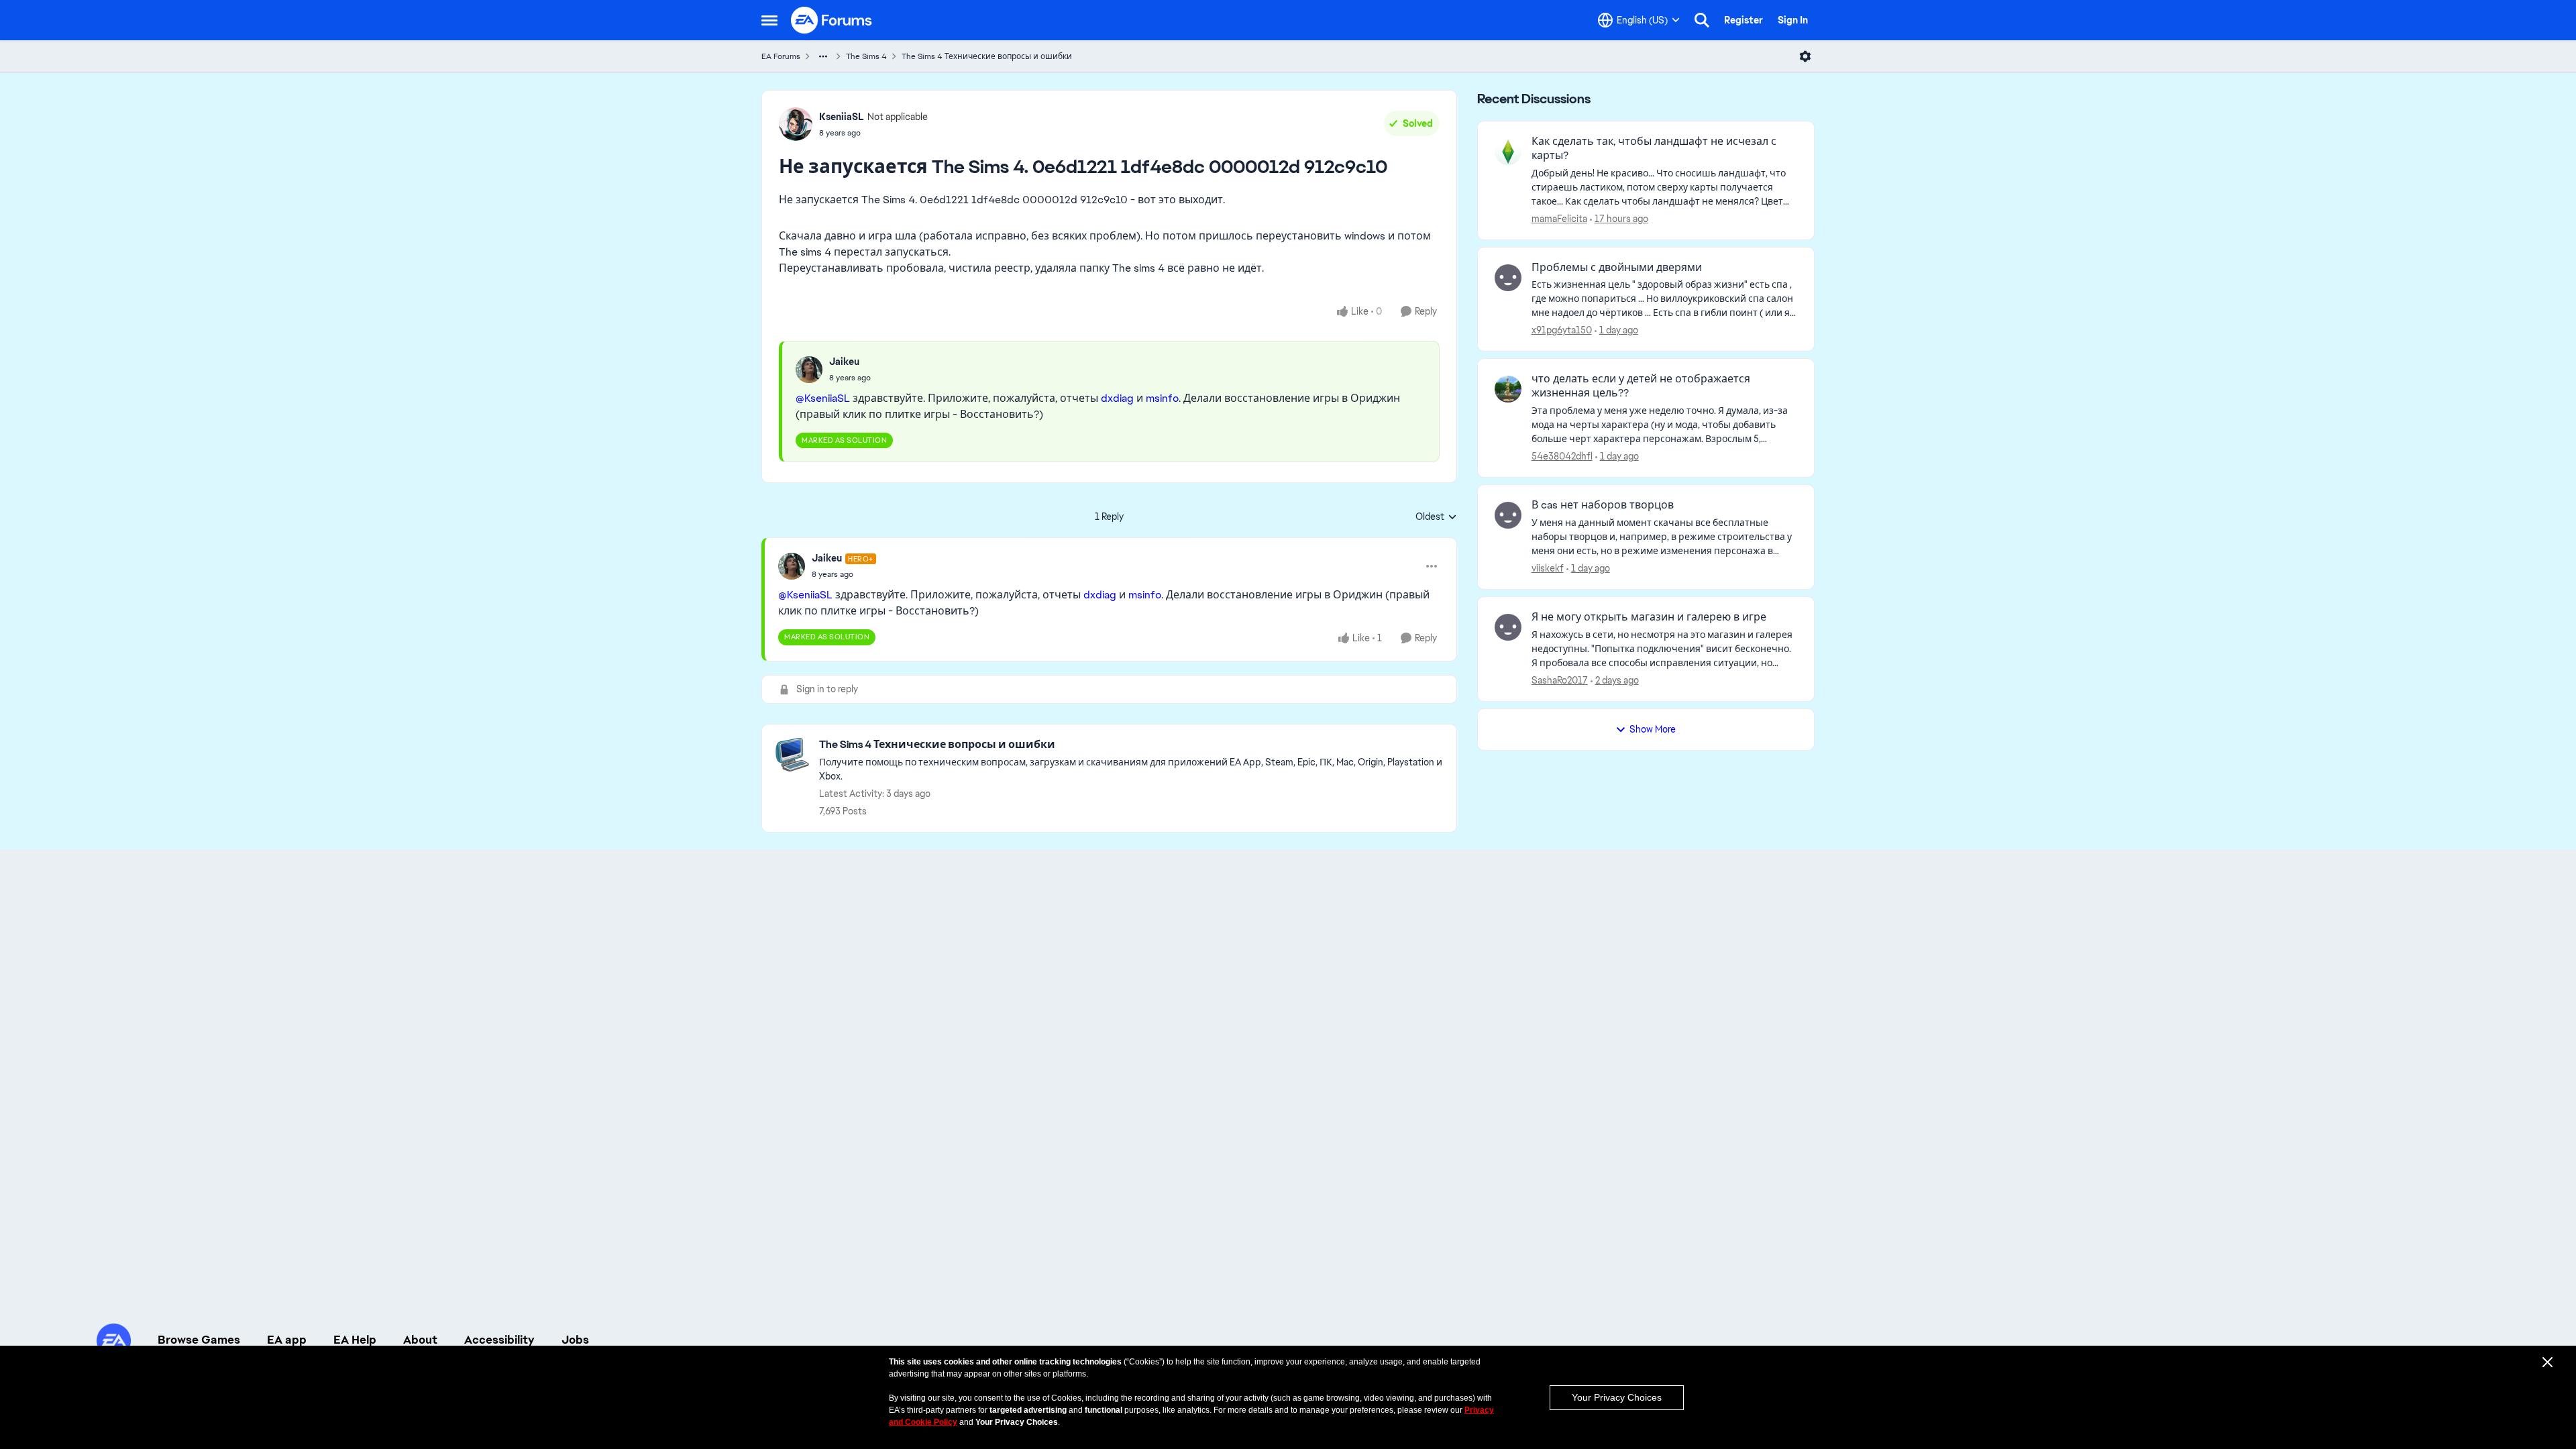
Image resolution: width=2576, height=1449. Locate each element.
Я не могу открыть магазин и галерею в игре (1649, 617)
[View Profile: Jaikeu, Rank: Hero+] (792, 566)
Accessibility (499, 1340)
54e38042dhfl (1562, 456)
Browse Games (199, 1340)
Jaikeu (844, 362)
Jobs (575, 1340)
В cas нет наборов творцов (1603, 505)
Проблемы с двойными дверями (1617, 268)
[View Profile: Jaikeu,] (809, 370)
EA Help (355, 1340)
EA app (287, 1340)
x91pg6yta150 (1562, 330)
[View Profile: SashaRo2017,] (1508, 627)
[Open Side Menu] (769, 20)
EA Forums (781, 56)
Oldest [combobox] (1436, 517)
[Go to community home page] (832, 20)
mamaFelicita (1559, 219)
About (420, 1340)
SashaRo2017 (1560, 680)
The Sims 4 (866, 56)
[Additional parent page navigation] (823, 56)
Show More (1653, 729)
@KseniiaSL (823, 398)
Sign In (1793, 20)
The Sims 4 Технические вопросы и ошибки (987, 56)
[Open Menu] (1805, 56)
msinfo (1162, 398)
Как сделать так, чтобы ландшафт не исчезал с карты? (1654, 149)
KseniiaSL (842, 117)
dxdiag (1117, 398)
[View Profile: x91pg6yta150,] (1508, 278)
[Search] (1702, 20)
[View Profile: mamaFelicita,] (1508, 152)
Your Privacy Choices (1617, 1397)
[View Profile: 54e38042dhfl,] (1508, 389)
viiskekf (1548, 568)
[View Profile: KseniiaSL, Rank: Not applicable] (796, 124)
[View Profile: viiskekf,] (1508, 515)
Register (1743, 20)
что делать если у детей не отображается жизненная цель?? (1641, 386)
